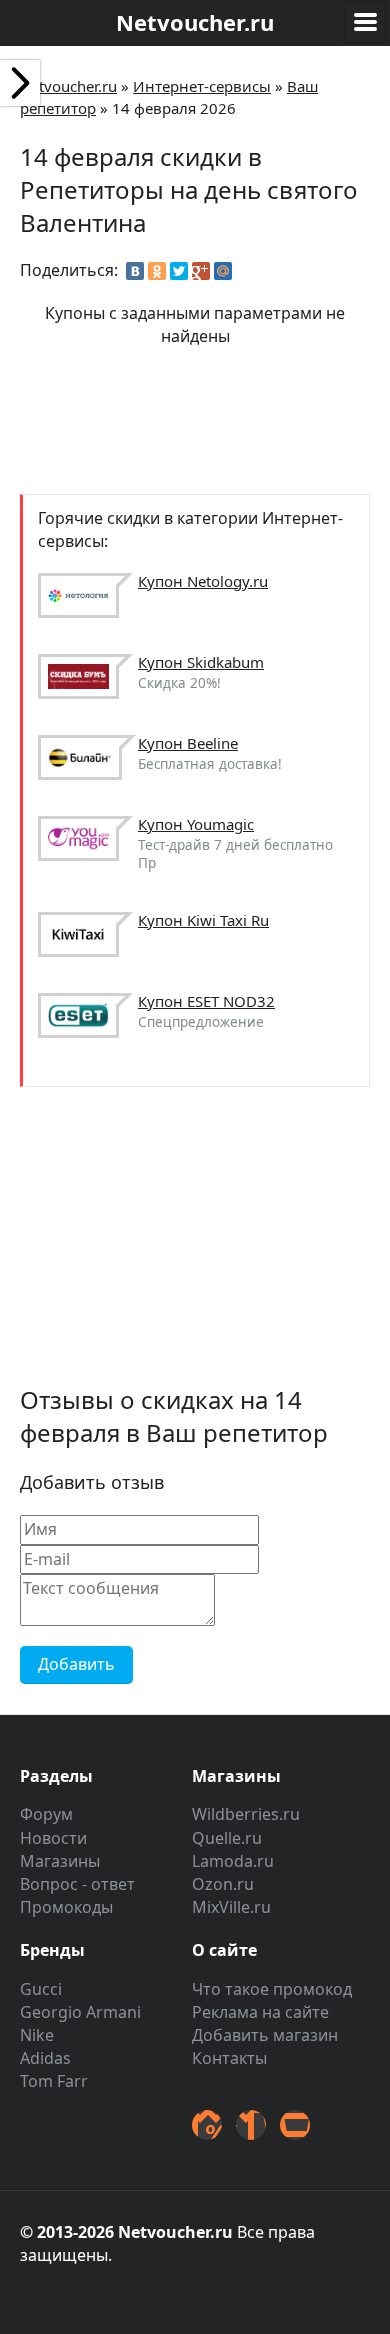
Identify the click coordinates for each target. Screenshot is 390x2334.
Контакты (229, 2058)
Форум (46, 1814)
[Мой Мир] (223, 271)
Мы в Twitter (207, 2125)
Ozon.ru (223, 1884)
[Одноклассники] (157, 271)
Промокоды (66, 1907)
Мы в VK (251, 2125)
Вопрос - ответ (77, 1884)
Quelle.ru (227, 1838)
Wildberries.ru (246, 1814)
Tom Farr (54, 2081)
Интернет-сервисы (202, 86)
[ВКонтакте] (135, 271)
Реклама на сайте (260, 2012)
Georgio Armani (80, 2012)
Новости (53, 1838)
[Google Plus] (201, 271)
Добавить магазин (265, 2035)
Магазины (60, 1861)
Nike (37, 2035)
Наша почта (295, 2125)
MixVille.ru (231, 1907)
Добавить (76, 1664)
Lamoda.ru (233, 1861)
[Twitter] (179, 271)
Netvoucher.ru (68, 86)
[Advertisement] (195, 418)
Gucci (41, 1989)
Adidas (45, 2058)
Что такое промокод (272, 1989)
